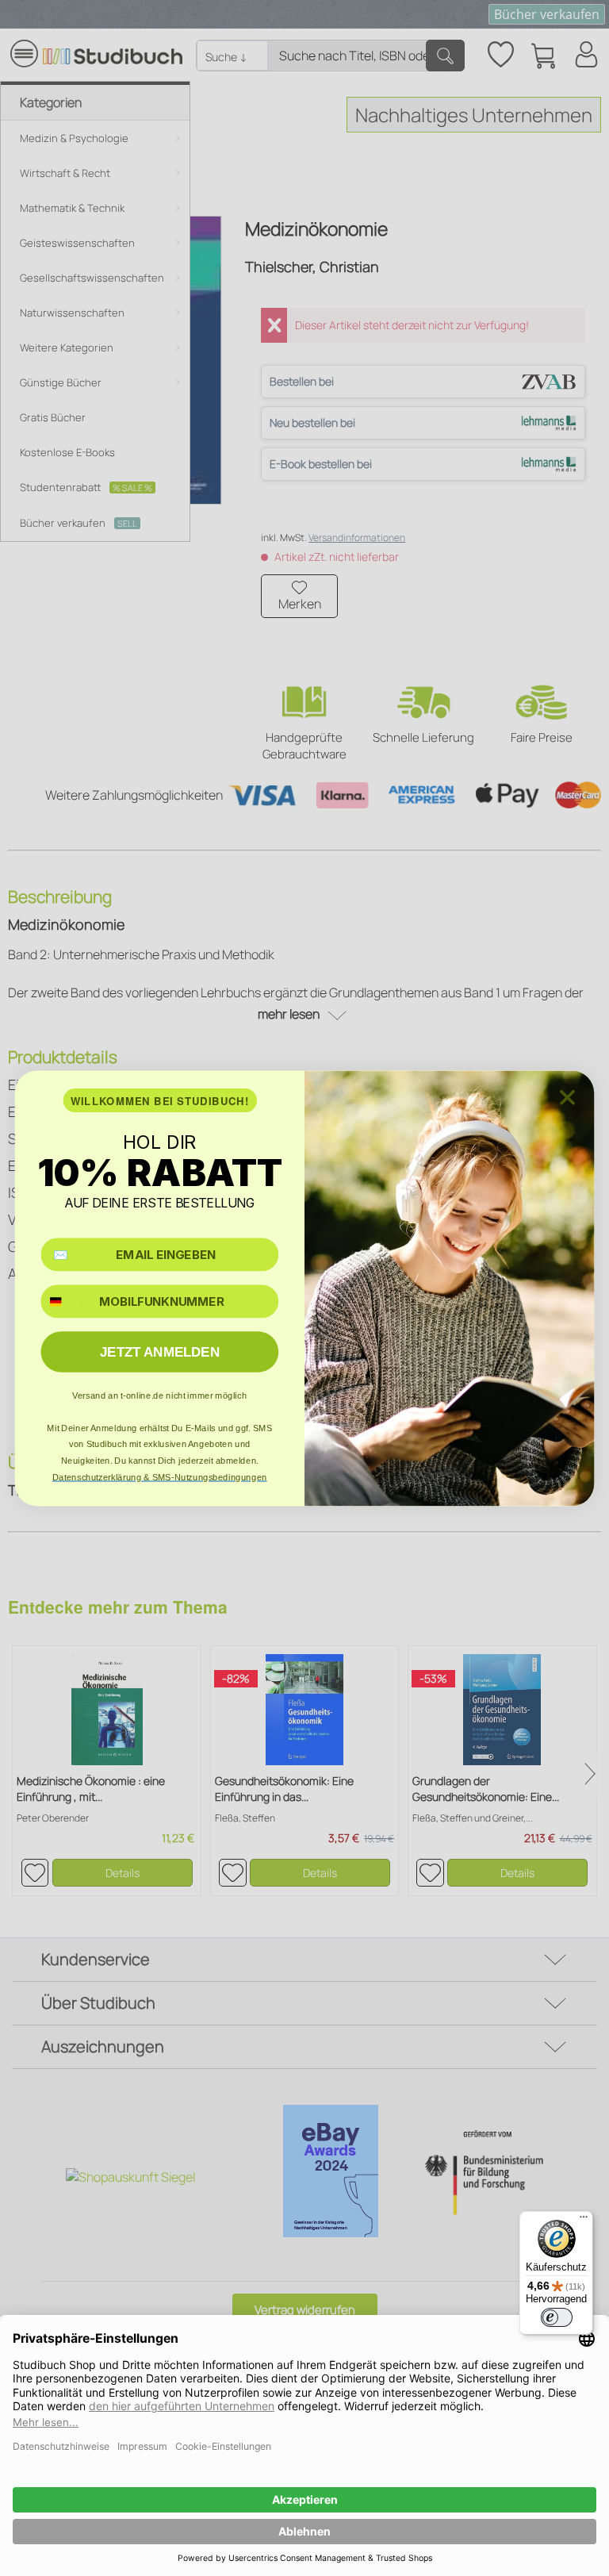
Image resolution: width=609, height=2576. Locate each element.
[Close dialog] (567, 1097)
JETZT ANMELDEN (160, 1351)
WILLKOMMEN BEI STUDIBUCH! (160, 1100)
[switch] (557, 2317)
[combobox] (66, 1301)
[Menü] (584, 2221)
